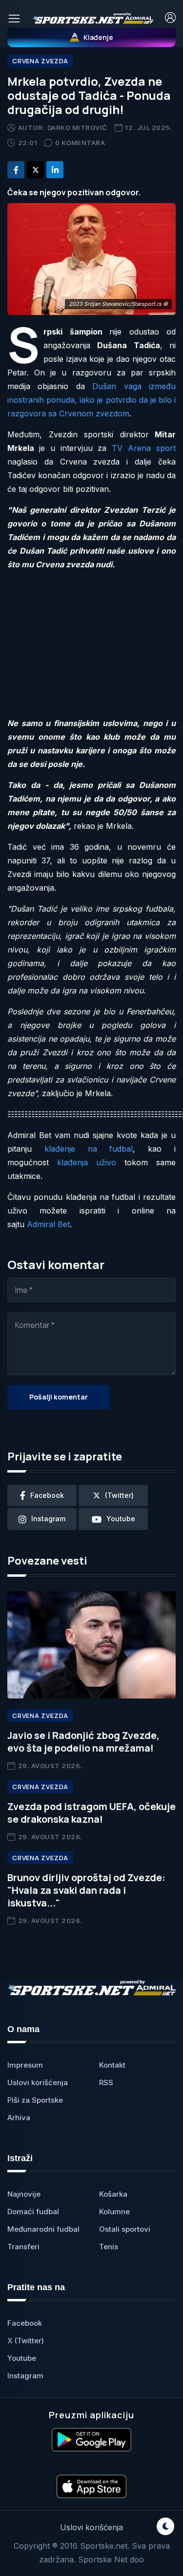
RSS (106, 2082)
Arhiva (19, 2118)
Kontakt (112, 2065)
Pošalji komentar (59, 1397)
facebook (47, 1495)
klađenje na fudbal (89, 1149)
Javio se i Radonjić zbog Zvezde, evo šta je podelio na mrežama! (83, 1742)
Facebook (25, 2323)
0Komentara (80, 143)
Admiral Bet (48, 1224)
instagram (48, 1519)
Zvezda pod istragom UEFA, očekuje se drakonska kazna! (91, 1813)
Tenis (109, 2247)
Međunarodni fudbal (43, 2229)
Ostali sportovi (125, 2229)
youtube (121, 1519)
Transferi (23, 2247)
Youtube (22, 2358)
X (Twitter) (26, 2341)
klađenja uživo (87, 1162)
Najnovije (24, 2194)
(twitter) (119, 1495)
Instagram (25, 2376)
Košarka (113, 2194)
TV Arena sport (144, 448)
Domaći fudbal (33, 2212)
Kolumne (114, 2212)
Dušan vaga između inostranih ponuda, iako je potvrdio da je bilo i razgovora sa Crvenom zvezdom (91, 400)
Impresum (25, 2065)
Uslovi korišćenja (38, 2082)
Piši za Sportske (35, 2100)
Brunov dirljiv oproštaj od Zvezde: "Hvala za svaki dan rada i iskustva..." (86, 1890)
